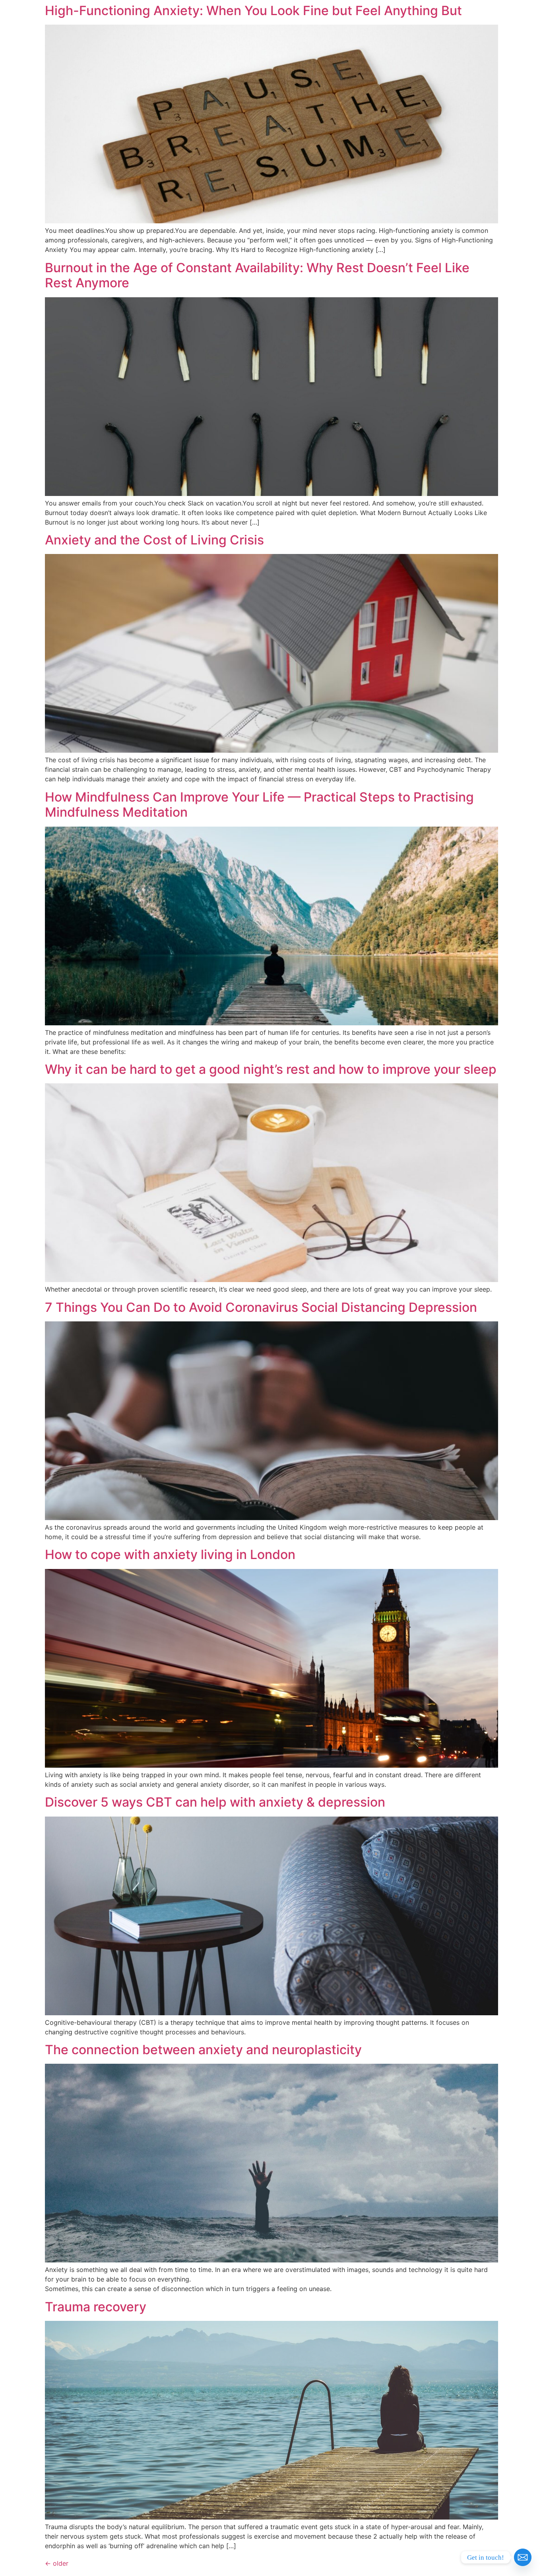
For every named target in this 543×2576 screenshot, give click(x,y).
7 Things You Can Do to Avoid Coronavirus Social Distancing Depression (261, 1307)
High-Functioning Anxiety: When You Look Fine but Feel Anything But (253, 11)
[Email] (523, 2557)
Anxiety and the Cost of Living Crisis (154, 540)
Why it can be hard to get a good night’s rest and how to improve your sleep (271, 1069)
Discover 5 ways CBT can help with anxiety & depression (215, 1802)
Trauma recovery (96, 2307)
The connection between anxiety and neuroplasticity (203, 2050)
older (57, 2563)
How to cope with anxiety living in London (170, 1554)
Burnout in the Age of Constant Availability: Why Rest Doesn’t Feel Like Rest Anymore (257, 275)
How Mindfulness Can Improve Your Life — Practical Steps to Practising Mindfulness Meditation (259, 805)
